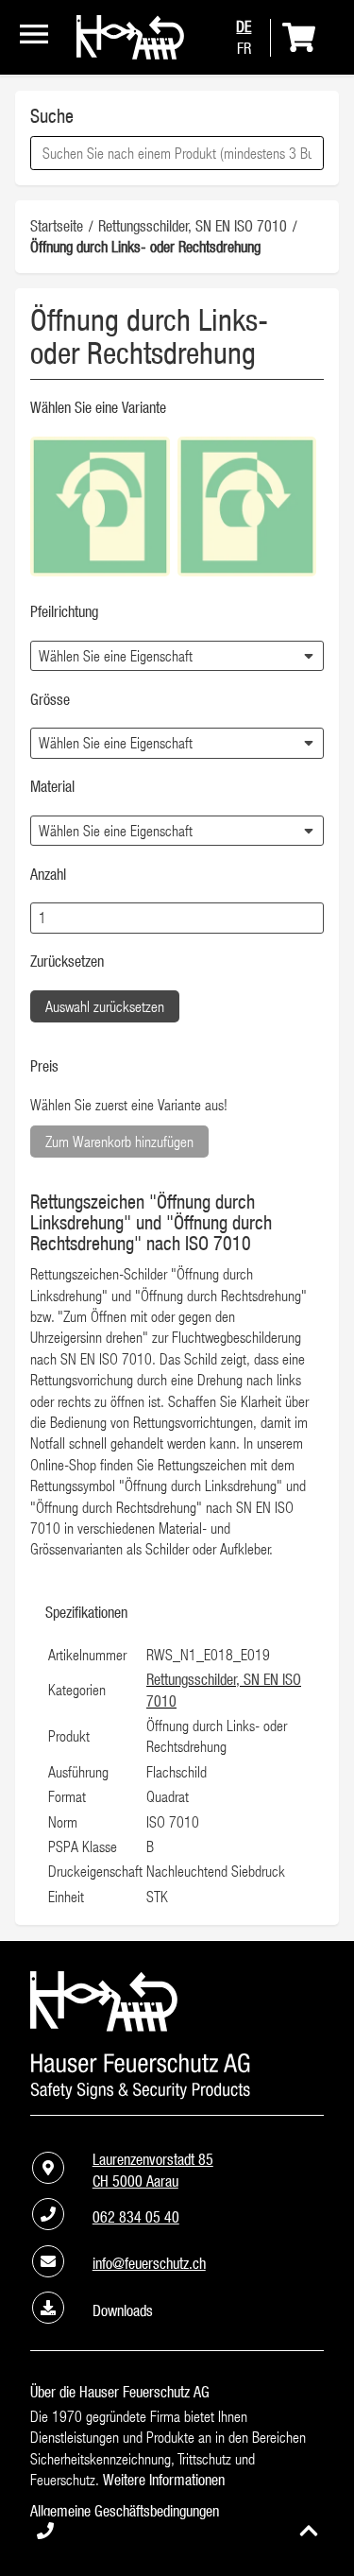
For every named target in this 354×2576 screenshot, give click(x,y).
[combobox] (177, 153)
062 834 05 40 (136, 2217)
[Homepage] (130, 54)
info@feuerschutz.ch (149, 2263)
